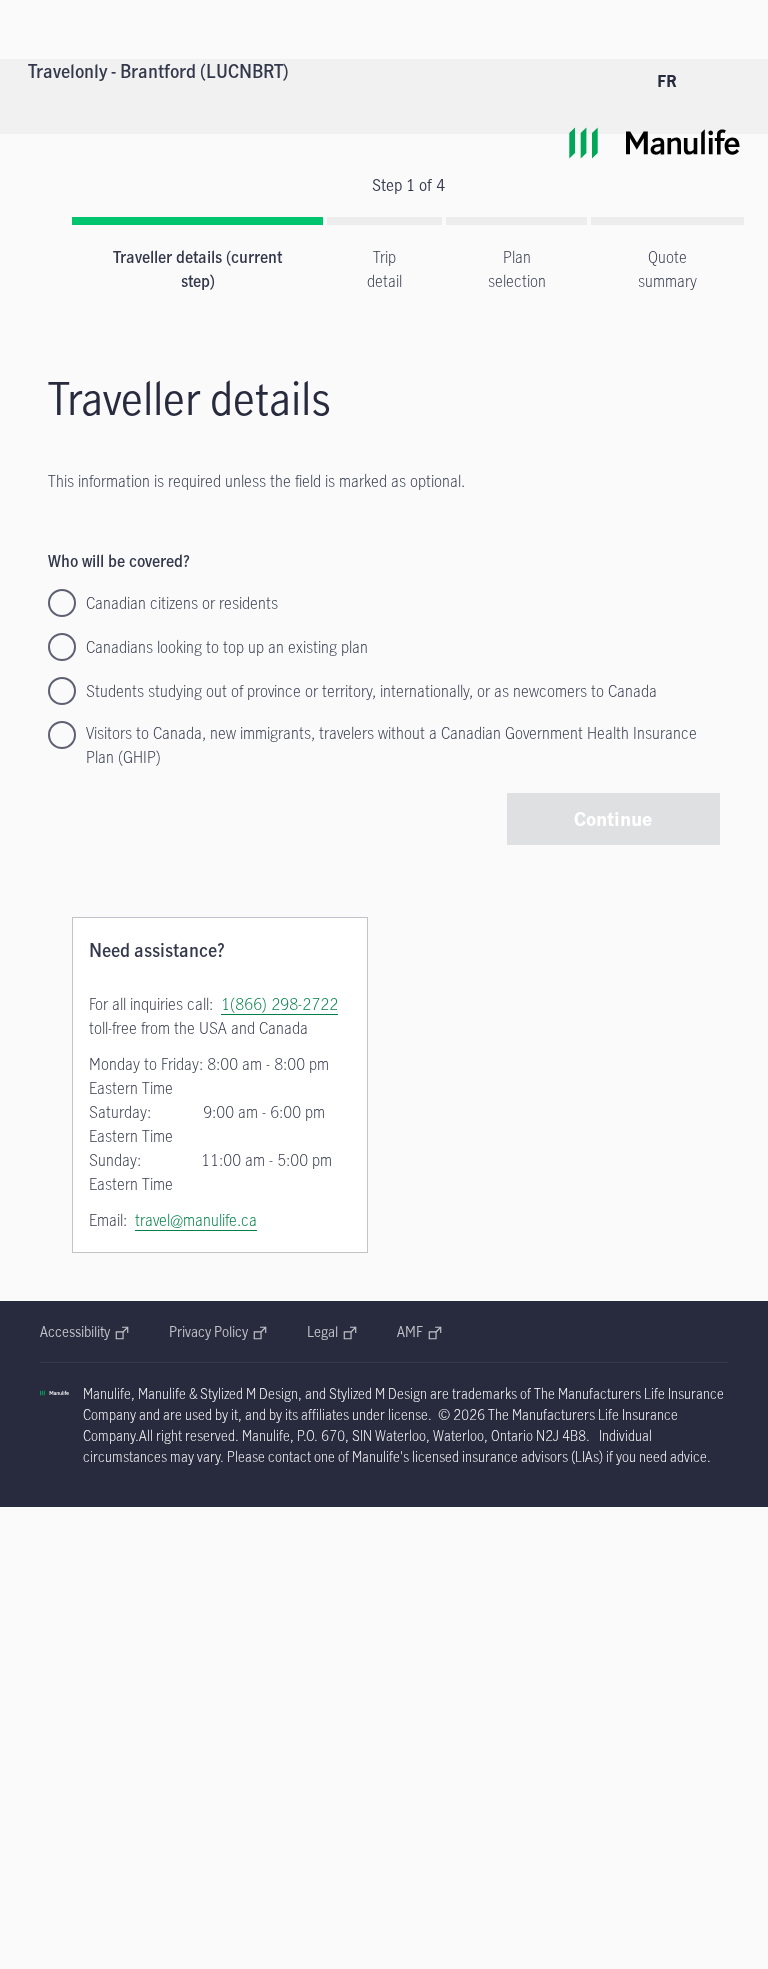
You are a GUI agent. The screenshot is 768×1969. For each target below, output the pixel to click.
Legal (332, 1331)
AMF (419, 1331)
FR (667, 81)
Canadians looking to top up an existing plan (227, 647)
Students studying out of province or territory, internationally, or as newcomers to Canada (371, 691)
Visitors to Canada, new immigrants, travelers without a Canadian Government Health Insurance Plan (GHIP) (391, 745)
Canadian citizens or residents (182, 603)
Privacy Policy (218, 1331)
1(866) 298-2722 (279, 1004)
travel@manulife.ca (196, 1220)
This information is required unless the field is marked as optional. (256, 481)
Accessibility (84, 1331)
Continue (613, 818)
